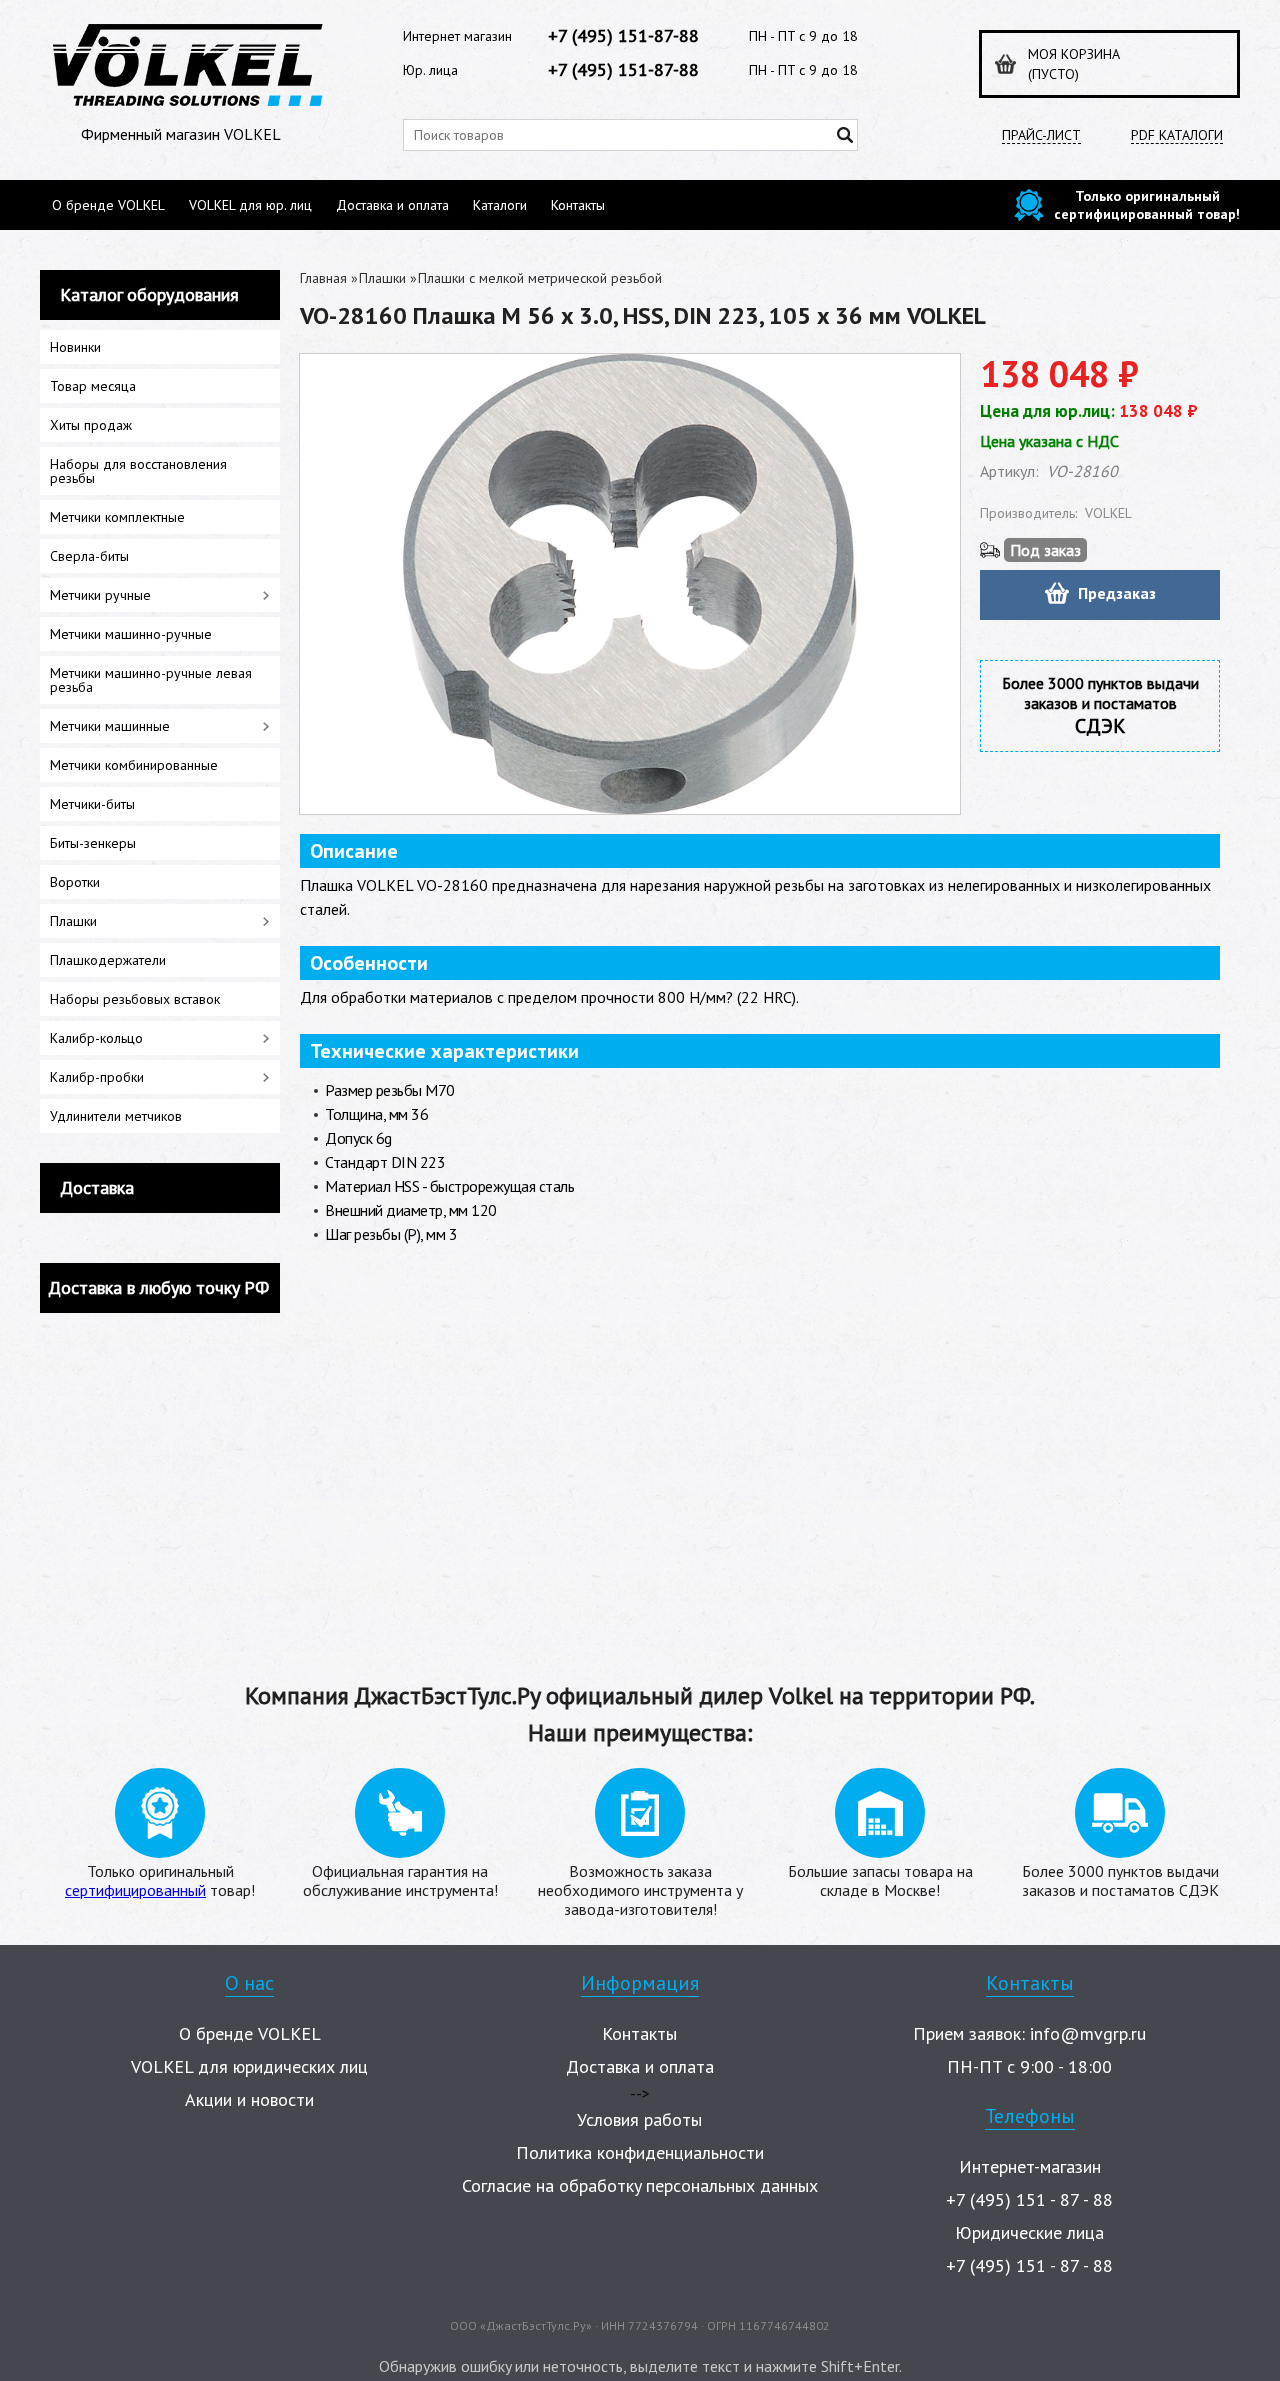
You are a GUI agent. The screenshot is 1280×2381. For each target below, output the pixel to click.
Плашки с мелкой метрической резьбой (540, 278)
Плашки (382, 278)
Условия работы (639, 2119)
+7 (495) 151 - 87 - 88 (1029, 2199)
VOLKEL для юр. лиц (250, 205)
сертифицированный (135, 1890)
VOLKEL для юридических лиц (249, 2066)
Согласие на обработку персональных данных (640, 2185)
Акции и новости (249, 2099)
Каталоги (500, 205)
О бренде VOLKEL (108, 205)
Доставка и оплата (392, 205)
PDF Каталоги (1177, 135)
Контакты (578, 205)
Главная (323, 278)
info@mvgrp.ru (1088, 2033)
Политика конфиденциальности (640, 2152)
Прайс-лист (1041, 135)
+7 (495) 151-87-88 (623, 35)
